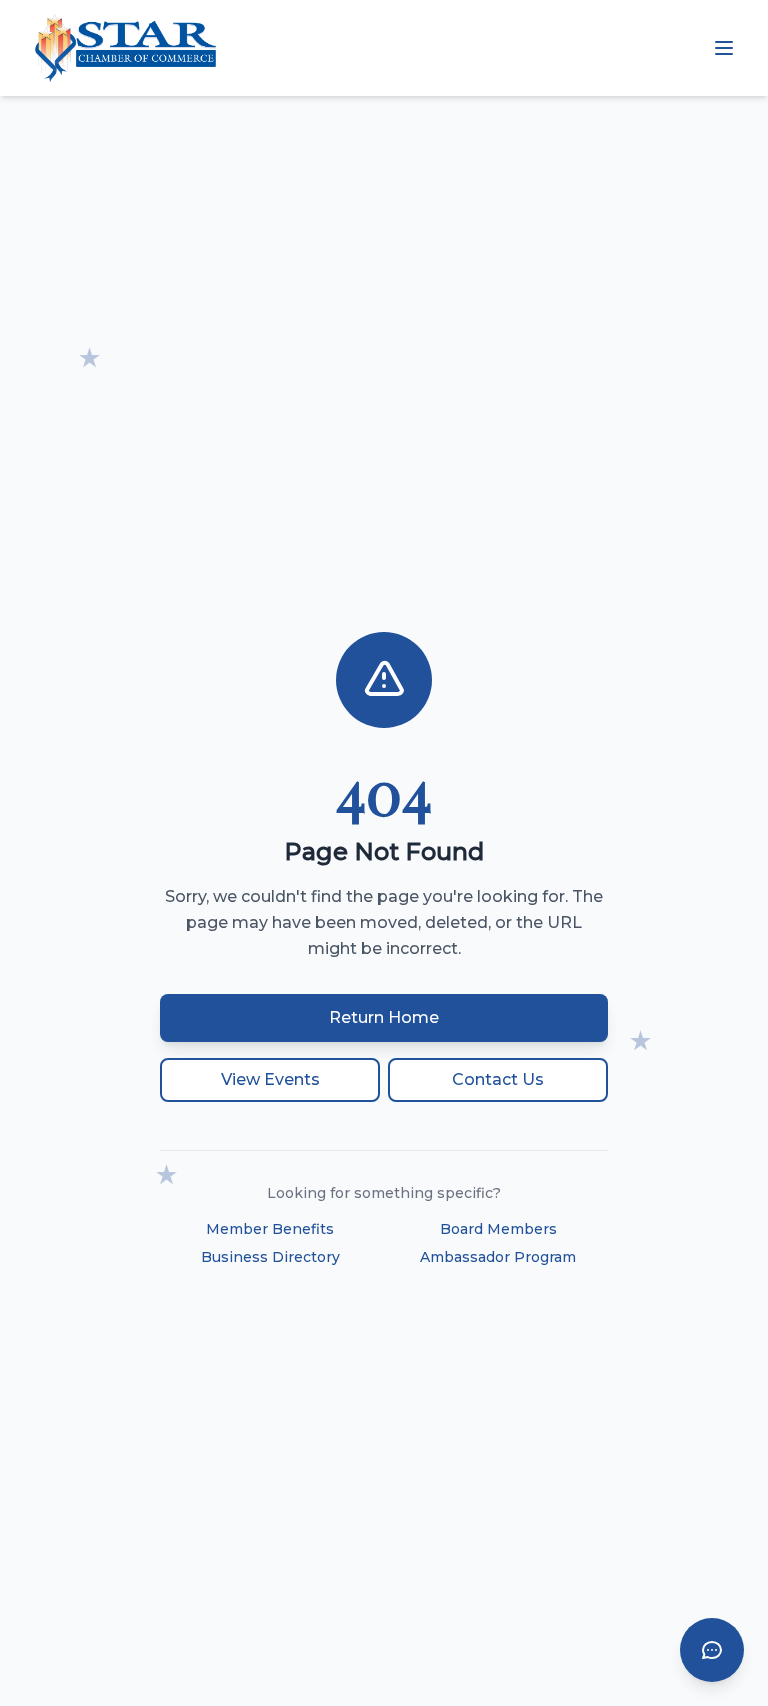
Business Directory (270, 1257)
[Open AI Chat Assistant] (712, 1650)
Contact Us (498, 1079)
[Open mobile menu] (724, 48)
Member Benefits (270, 1229)
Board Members (498, 1229)
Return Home (384, 1017)
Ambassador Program (498, 1257)
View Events (270, 1079)
